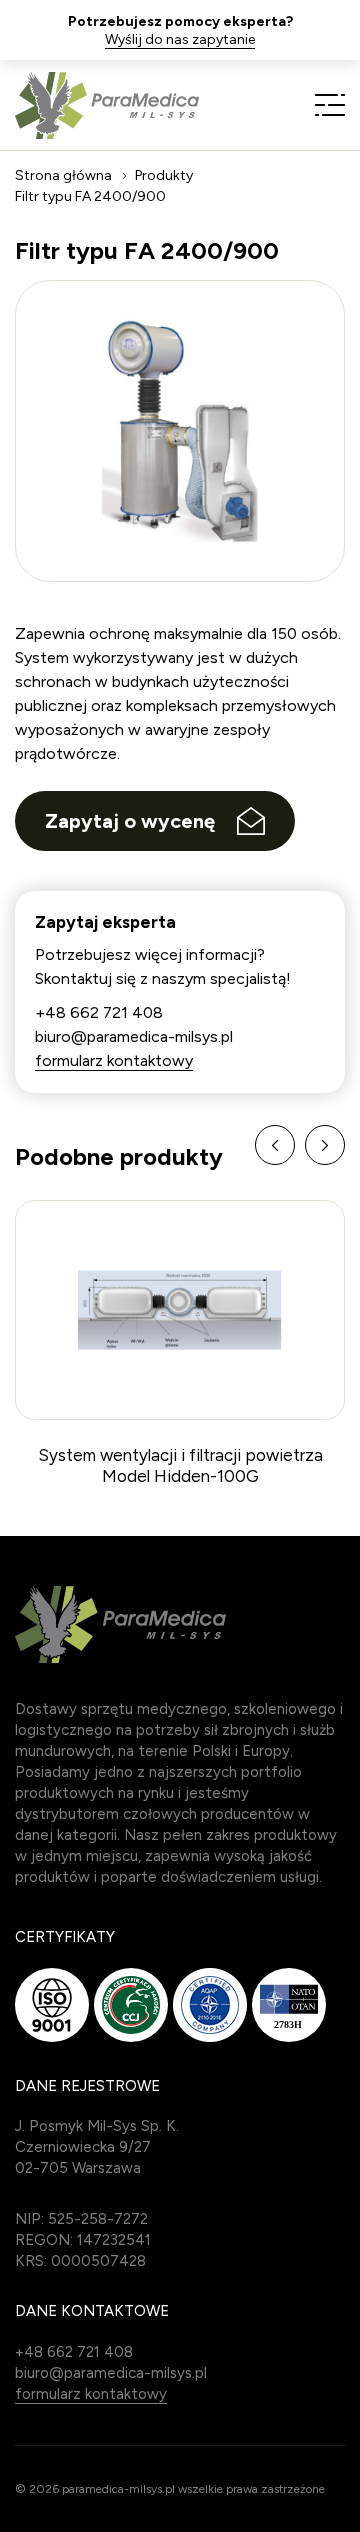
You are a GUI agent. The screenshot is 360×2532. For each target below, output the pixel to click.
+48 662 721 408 (99, 1012)
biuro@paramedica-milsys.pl (134, 1036)
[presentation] (275, 1145)
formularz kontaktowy (114, 1060)
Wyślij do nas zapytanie (180, 40)
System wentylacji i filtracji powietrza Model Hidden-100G (180, 1465)
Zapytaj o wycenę (130, 821)
